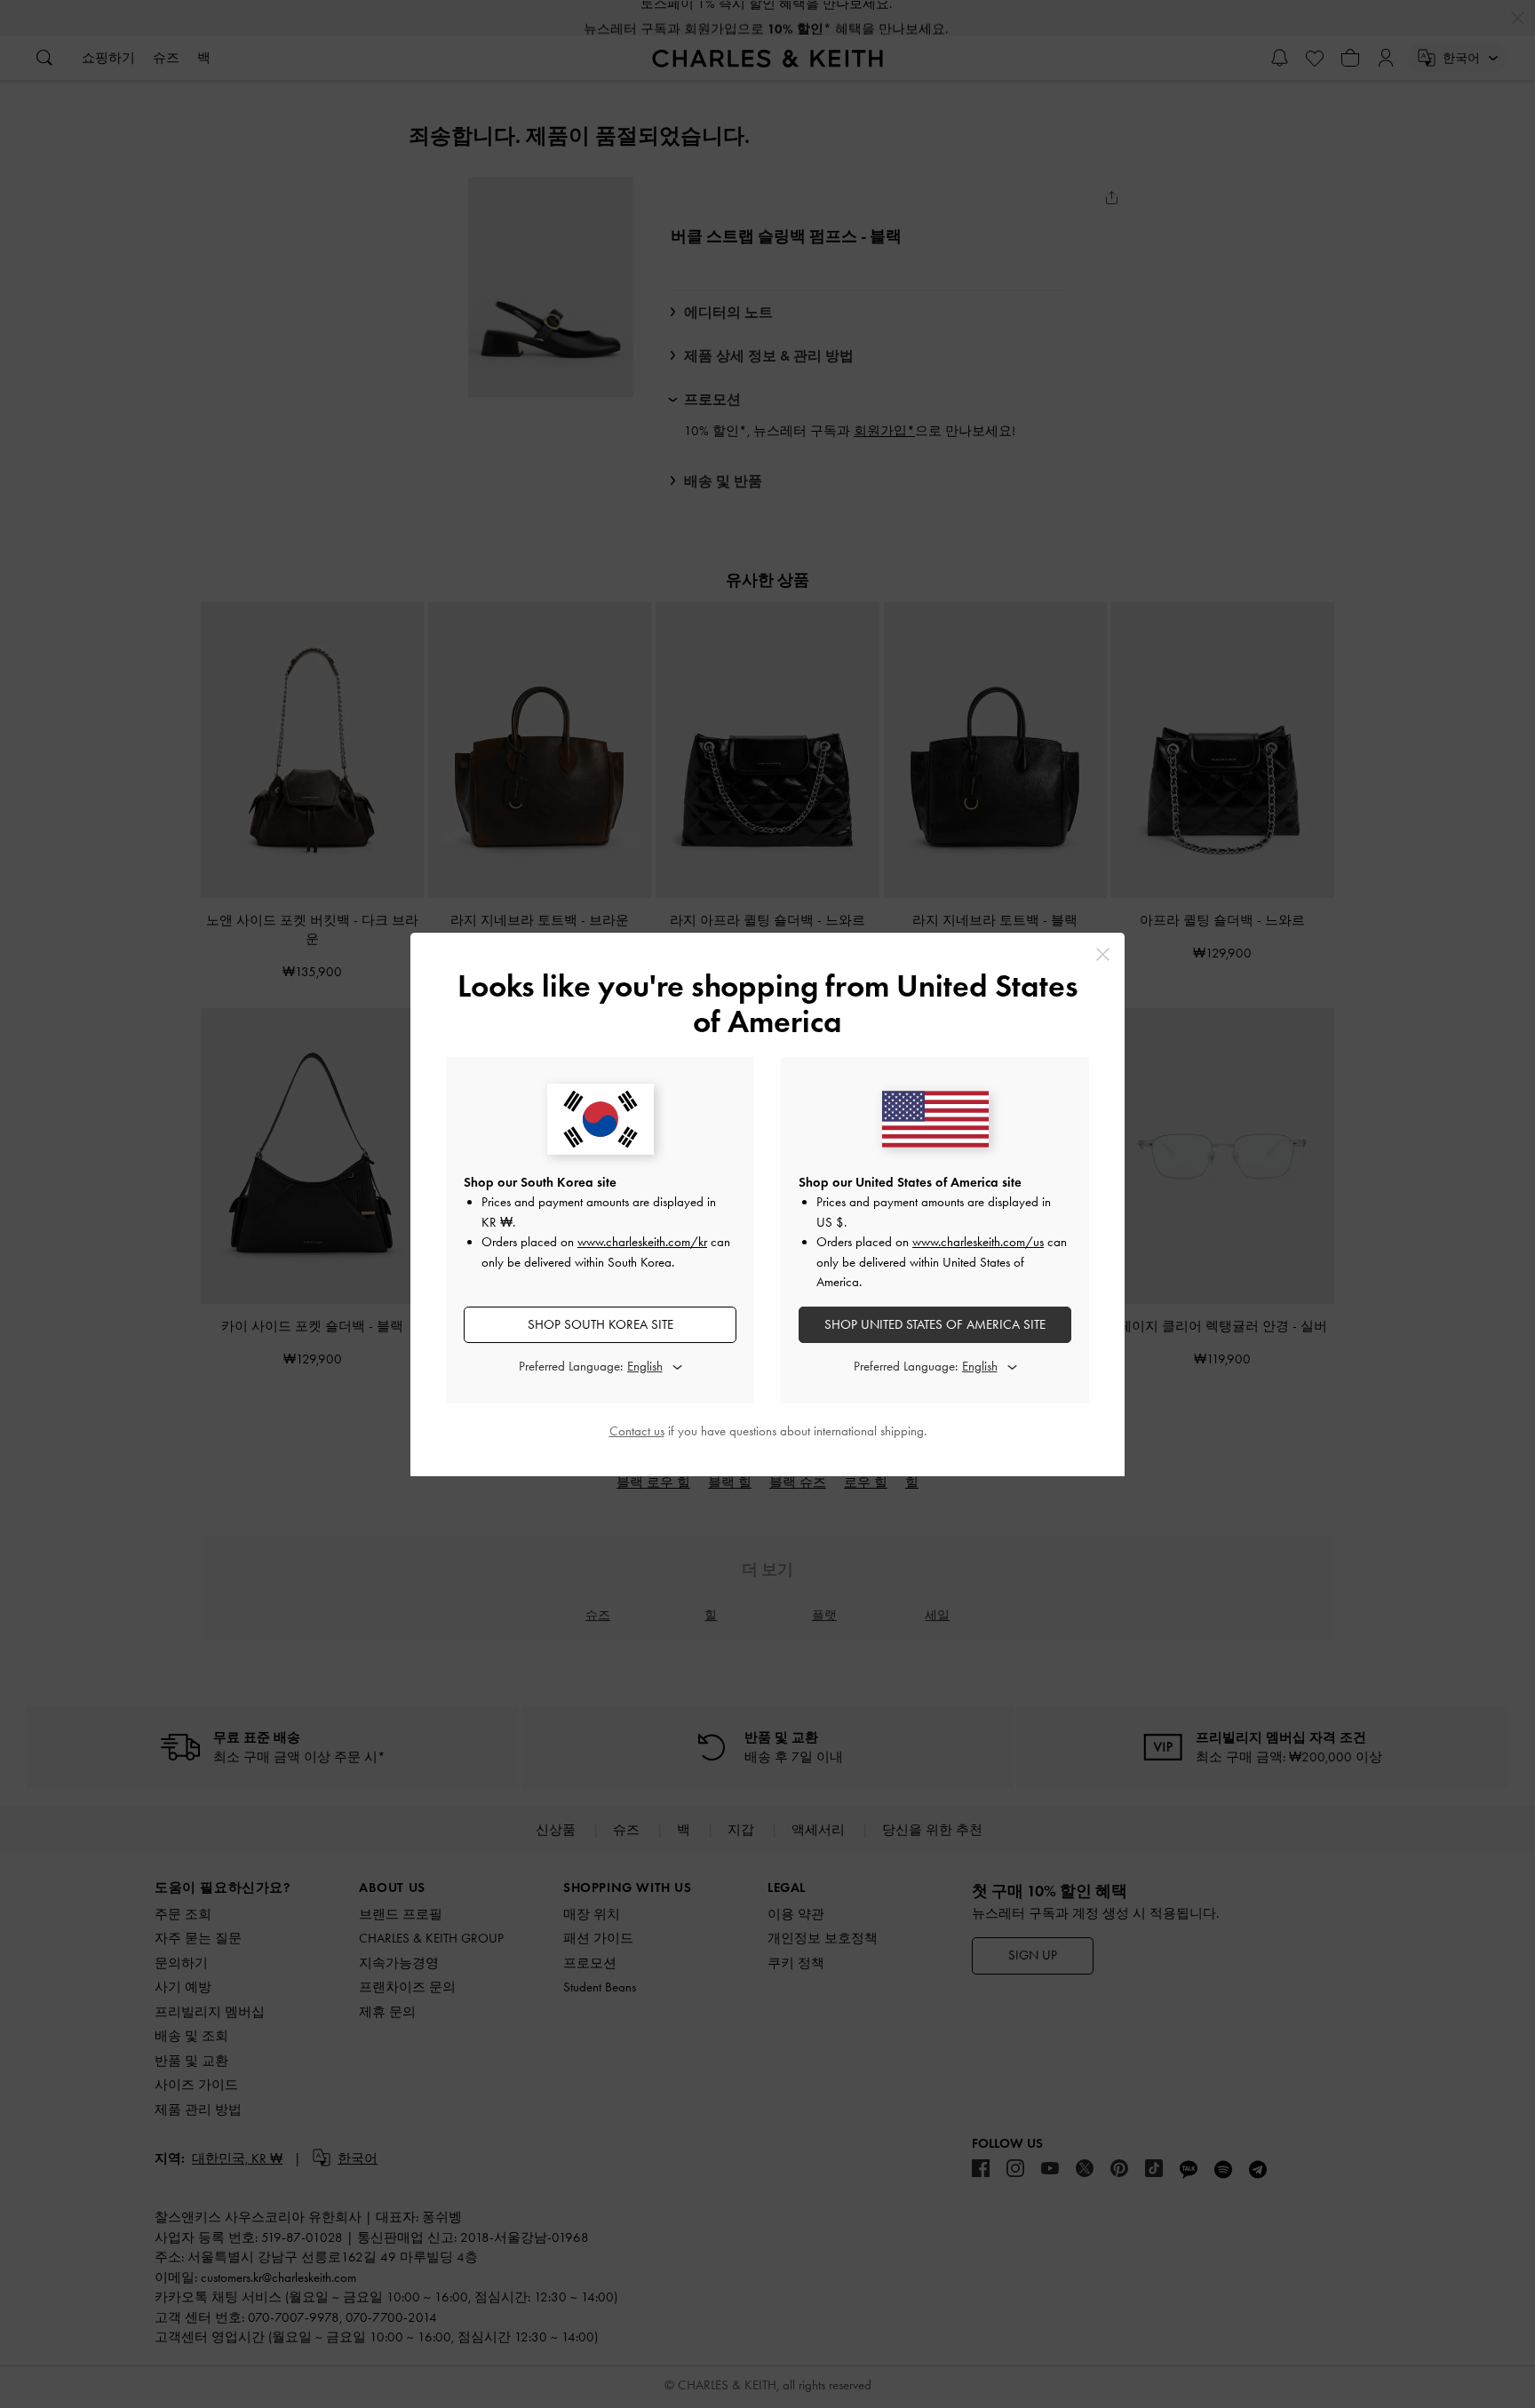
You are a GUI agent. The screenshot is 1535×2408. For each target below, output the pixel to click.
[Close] (1103, 954)
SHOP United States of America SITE (935, 1324)
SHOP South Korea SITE (600, 1324)
